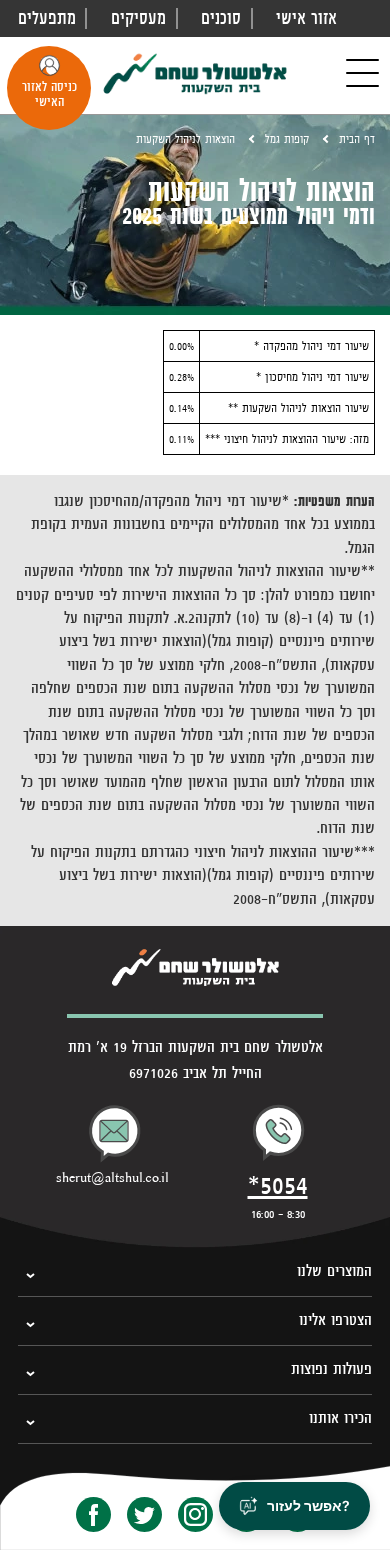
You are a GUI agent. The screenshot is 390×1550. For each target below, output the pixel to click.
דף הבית (357, 139)
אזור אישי (306, 18)
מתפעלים (47, 18)
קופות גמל (287, 139)
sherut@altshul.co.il (112, 1178)
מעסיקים (138, 18)
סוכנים (221, 18)
